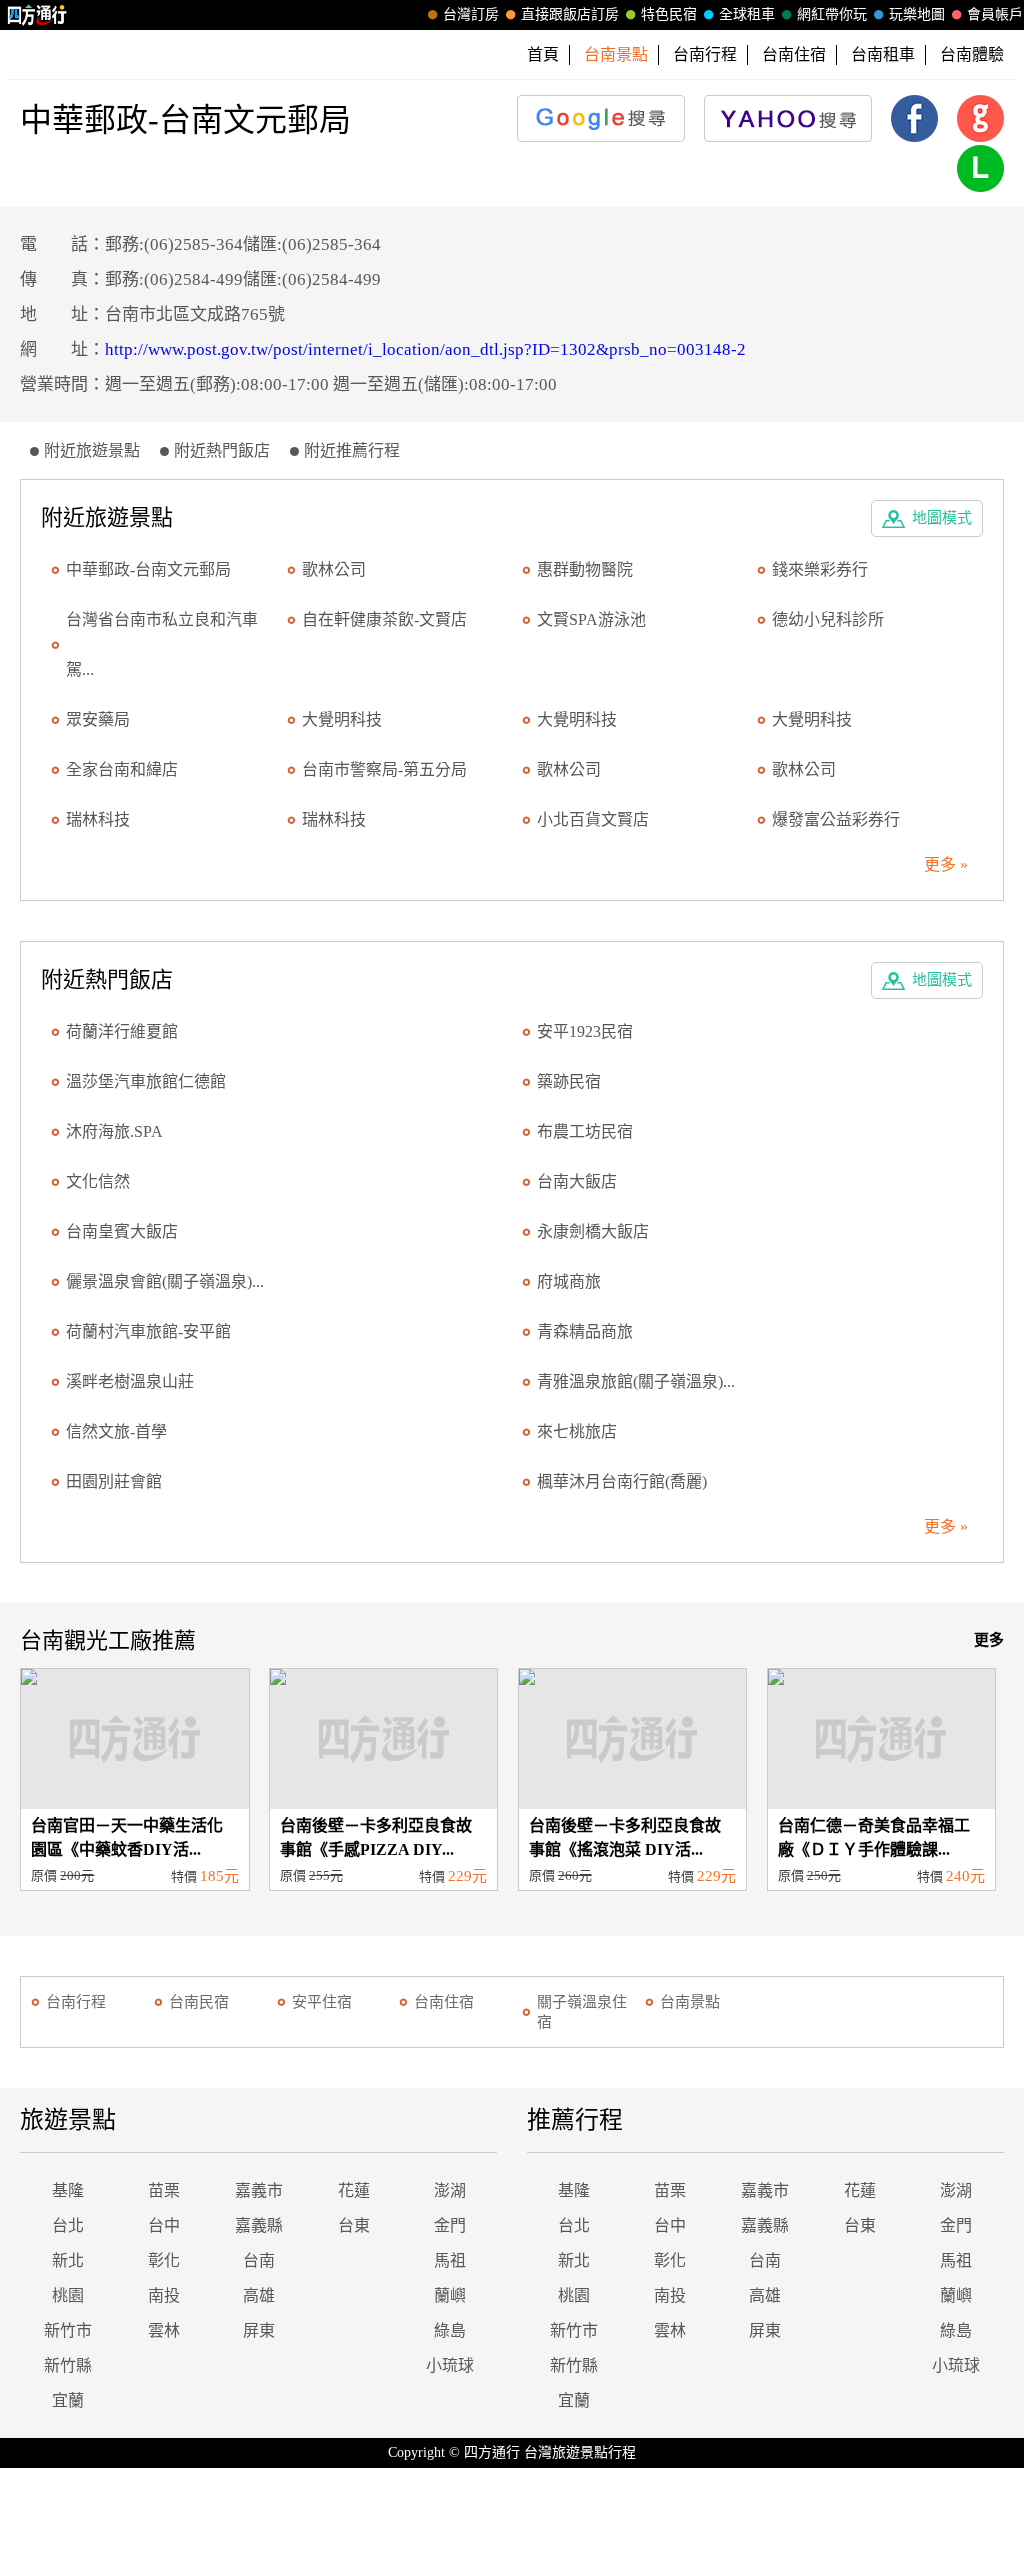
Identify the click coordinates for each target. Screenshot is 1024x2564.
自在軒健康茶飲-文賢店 (384, 619)
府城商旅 (569, 1281)
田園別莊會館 (114, 1481)
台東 (354, 2225)
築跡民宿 (569, 1081)
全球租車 (747, 14)
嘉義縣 (259, 2225)
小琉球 (450, 2365)
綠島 (450, 2330)
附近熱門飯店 (222, 450)
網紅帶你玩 (832, 14)
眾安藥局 (98, 719)
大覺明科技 (342, 719)
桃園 (68, 2295)
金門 (450, 2225)
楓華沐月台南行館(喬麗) (622, 1481)
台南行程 (705, 54)
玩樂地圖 (917, 14)
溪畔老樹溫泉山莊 (130, 1381)
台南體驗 (972, 54)
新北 (68, 2260)
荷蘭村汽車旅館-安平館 (148, 1331)
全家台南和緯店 (122, 769)
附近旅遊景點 (92, 450)
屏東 (259, 2330)
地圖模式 (942, 518)
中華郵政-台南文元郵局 (148, 569)
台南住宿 (794, 54)
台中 (164, 2225)
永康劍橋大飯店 (593, 1231)
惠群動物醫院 (585, 569)
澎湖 (450, 2190)
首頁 (543, 54)
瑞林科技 (98, 819)
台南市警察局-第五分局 (384, 769)
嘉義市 (259, 2190)
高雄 (259, 2295)
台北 (68, 2225)
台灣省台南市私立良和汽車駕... (162, 644)
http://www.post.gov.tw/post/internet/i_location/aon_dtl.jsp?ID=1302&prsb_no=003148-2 (425, 349)
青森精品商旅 (585, 1331)
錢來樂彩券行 (820, 569)
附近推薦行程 (352, 450)
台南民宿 (199, 2002)
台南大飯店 (577, 1181)
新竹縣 (68, 2365)
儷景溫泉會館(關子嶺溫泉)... (165, 1281)
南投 (164, 2295)
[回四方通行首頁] (37, 15)
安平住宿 (322, 2002)
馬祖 (450, 2260)
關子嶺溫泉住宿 (582, 2012)
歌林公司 (334, 569)
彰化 (164, 2260)
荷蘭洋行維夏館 (122, 1031)
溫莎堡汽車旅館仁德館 (146, 1081)
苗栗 (164, 2190)
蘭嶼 (450, 2295)
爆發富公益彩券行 (836, 819)
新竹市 (68, 2330)
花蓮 (354, 2190)
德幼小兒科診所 (828, 619)
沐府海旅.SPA (114, 1131)
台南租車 (883, 54)
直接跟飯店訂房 (570, 14)
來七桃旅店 (577, 1431)
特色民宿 (669, 14)
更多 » (946, 864)
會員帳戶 (995, 14)
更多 (989, 1640)
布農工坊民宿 (585, 1131)
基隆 (68, 2190)
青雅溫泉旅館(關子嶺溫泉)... (636, 1381)
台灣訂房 (471, 14)
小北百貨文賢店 (593, 819)
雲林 (164, 2330)
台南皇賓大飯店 (122, 1231)
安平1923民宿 (585, 1031)
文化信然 (98, 1181)
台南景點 (690, 2002)
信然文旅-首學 (116, 1431)
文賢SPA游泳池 (591, 619)
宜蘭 (68, 2400)
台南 (259, 2260)
